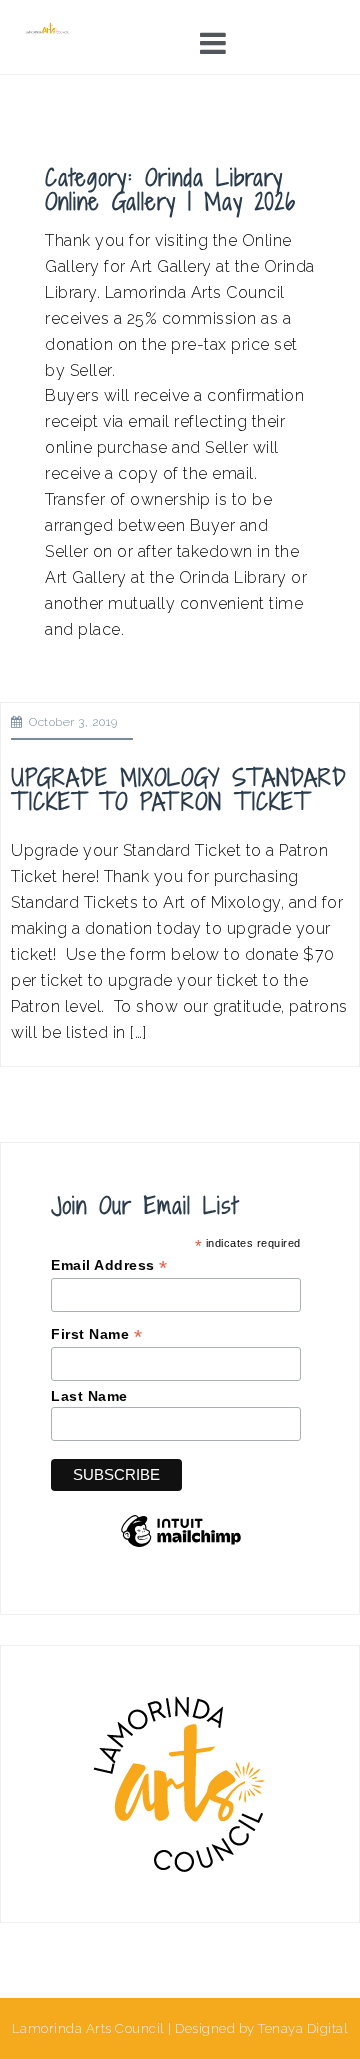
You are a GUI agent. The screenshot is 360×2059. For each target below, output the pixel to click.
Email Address (109, 1265)
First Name (96, 1334)
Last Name (89, 1396)
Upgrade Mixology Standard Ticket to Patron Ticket (179, 789)
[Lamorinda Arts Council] (48, 27)
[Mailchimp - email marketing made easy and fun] (181, 1546)
